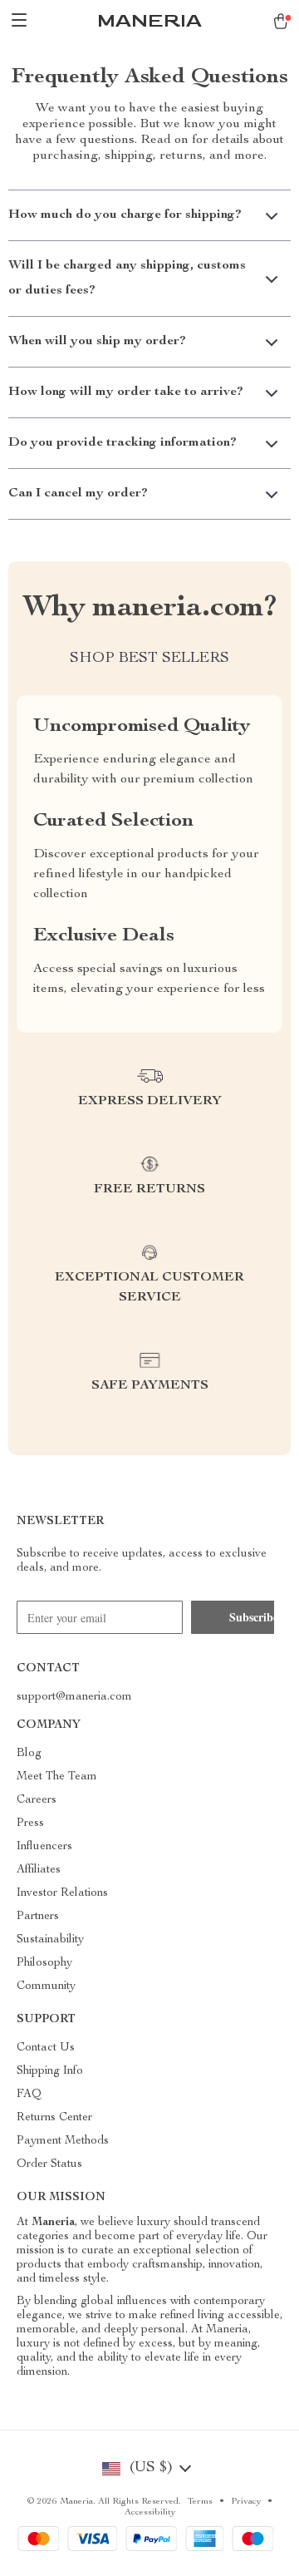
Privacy (246, 2502)
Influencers (44, 1847)
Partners (38, 1917)
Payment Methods (63, 2141)
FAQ (29, 2095)
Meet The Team (57, 1777)
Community (46, 1986)
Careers (37, 1800)
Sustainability (50, 1940)
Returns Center (54, 2118)
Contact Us (46, 2048)
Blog (29, 1754)
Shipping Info (50, 2071)
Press (30, 1823)
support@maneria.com (74, 1697)
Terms (200, 2502)
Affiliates (39, 1870)
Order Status (49, 2164)
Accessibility (150, 2512)
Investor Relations (62, 1893)
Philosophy (44, 1963)
